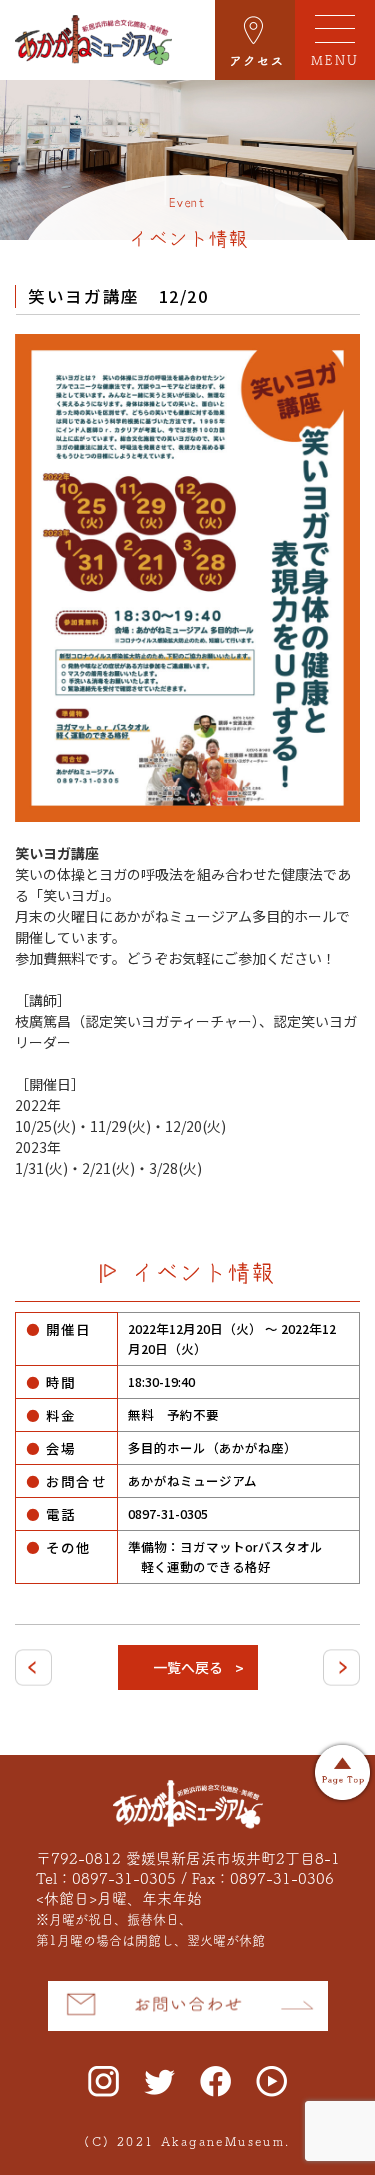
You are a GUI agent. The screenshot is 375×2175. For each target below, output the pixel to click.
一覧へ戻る (188, 1667)
